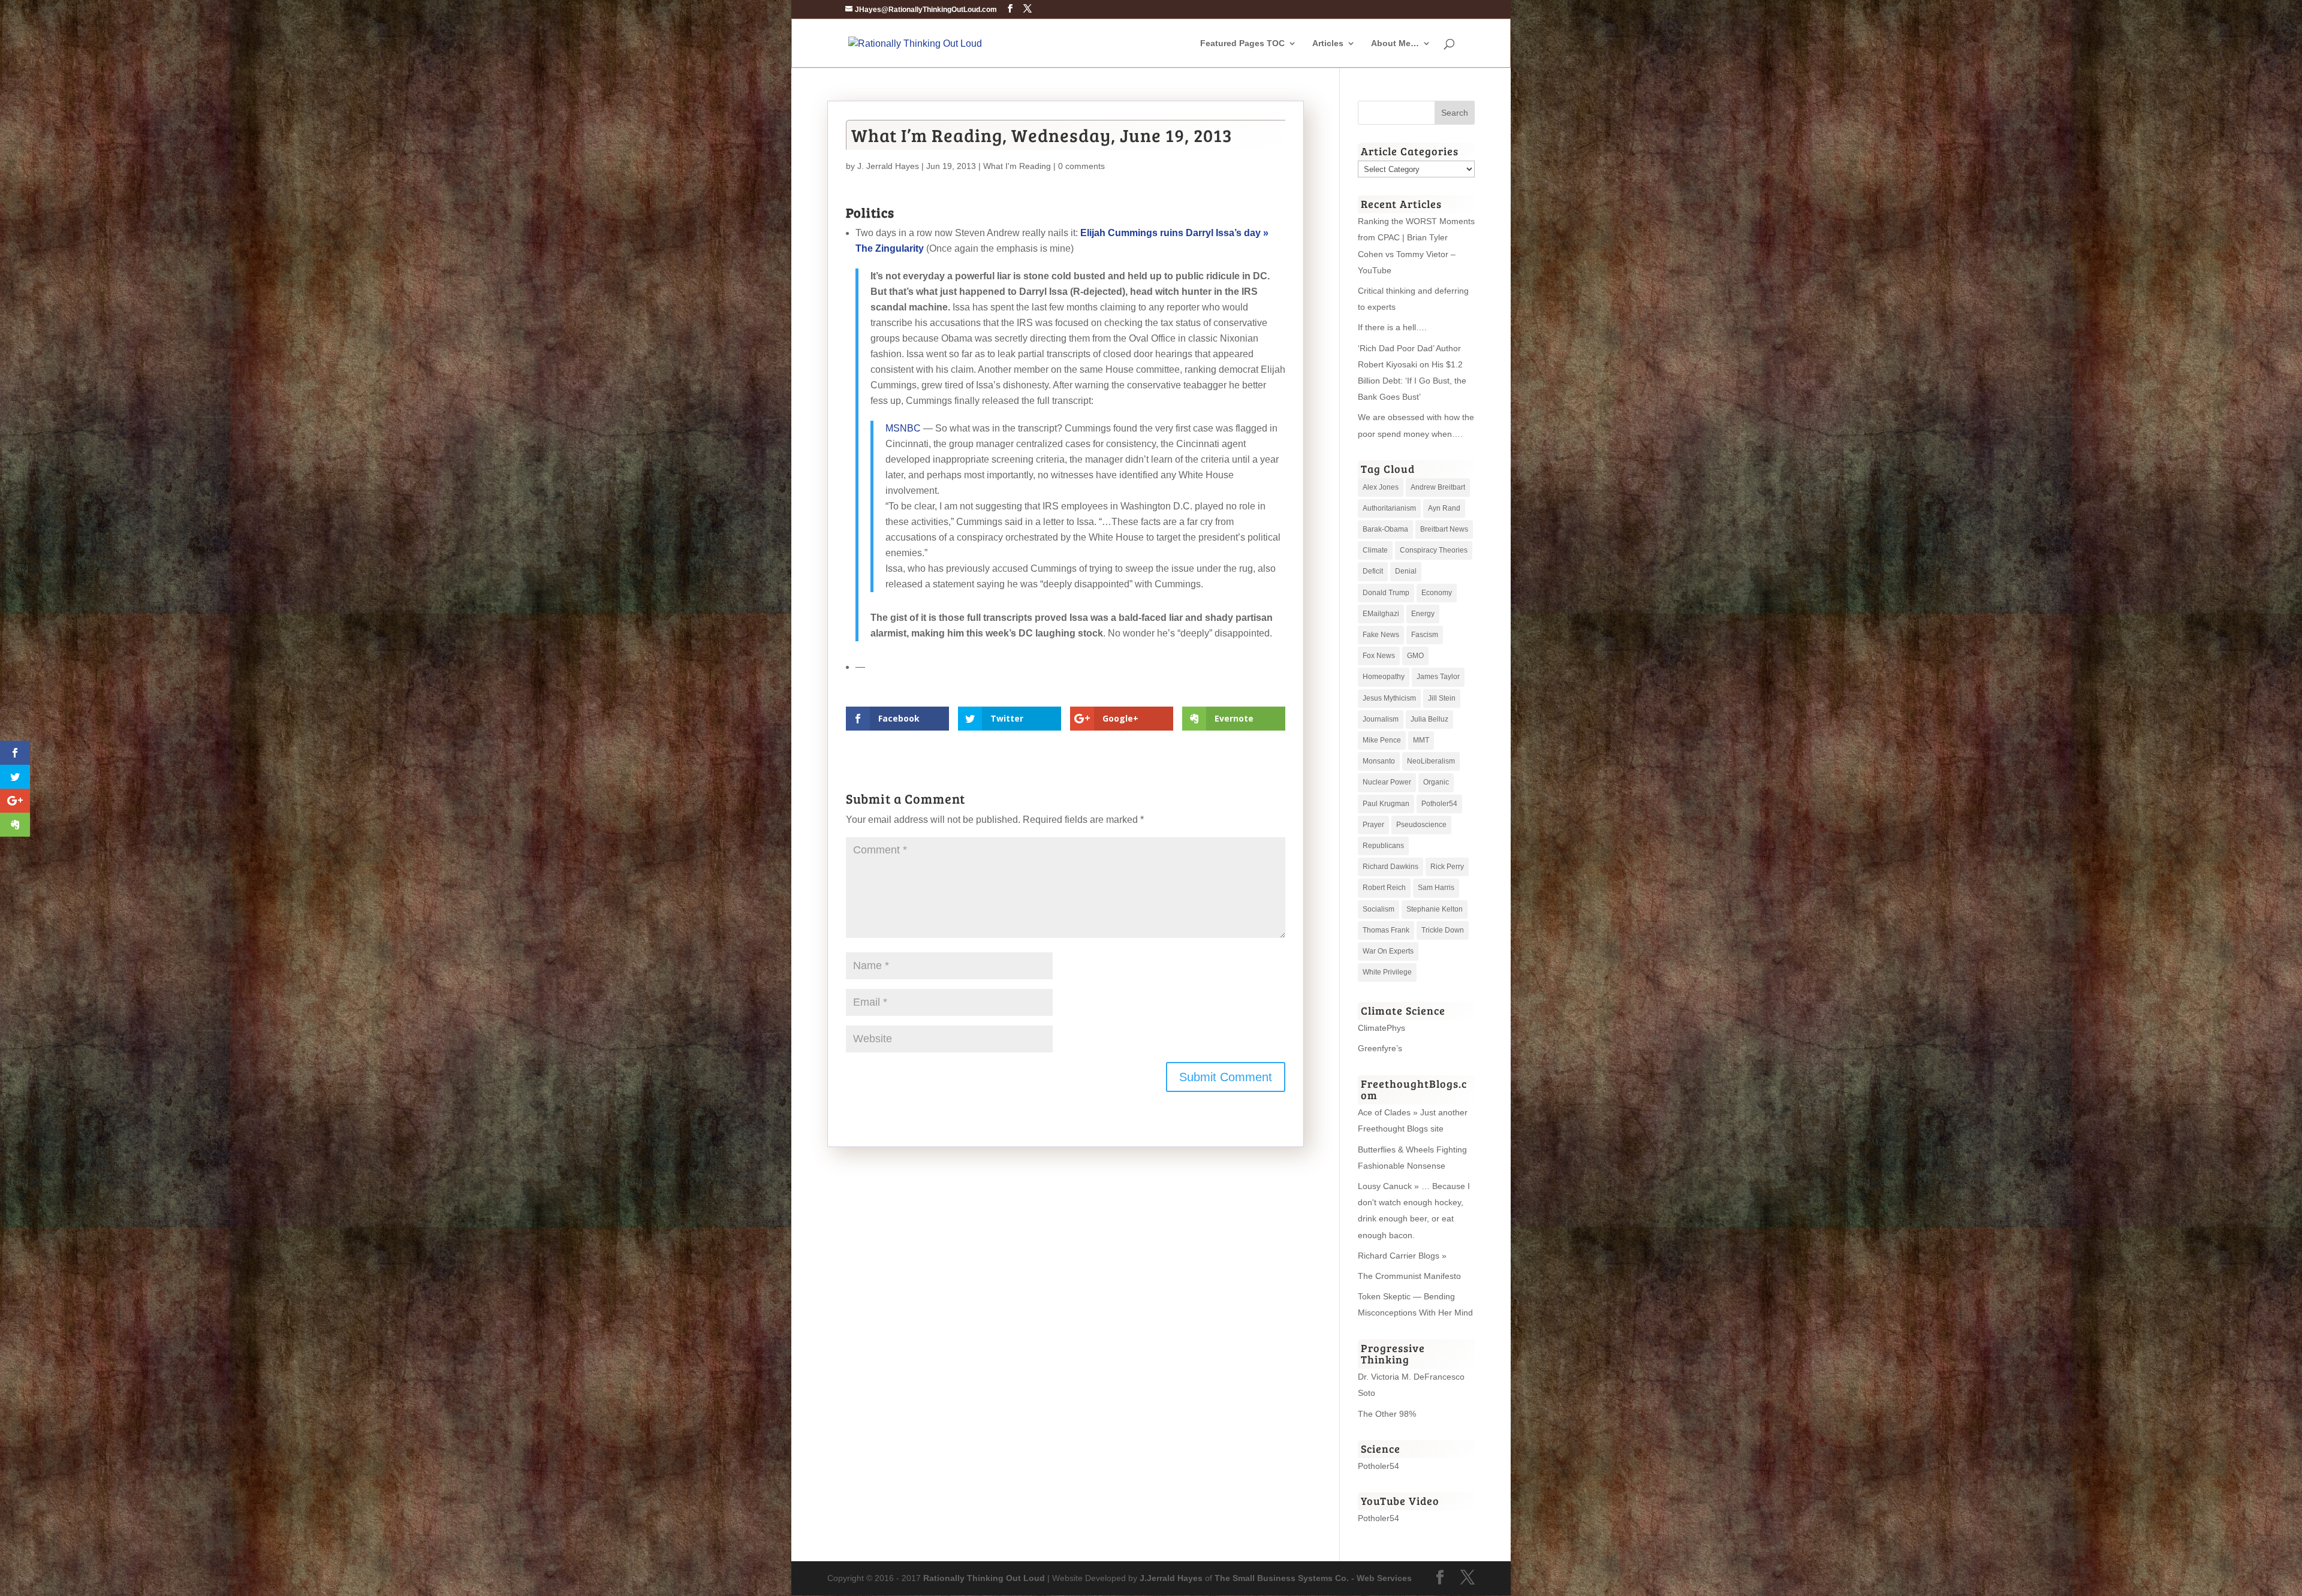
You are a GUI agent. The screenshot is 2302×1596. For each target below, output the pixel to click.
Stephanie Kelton (1435, 909)
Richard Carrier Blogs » (1402, 1256)
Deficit (1373, 571)
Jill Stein (1442, 698)
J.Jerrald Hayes (1171, 1578)
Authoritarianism (1389, 508)
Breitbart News (1444, 529)
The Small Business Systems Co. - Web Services (1313, 1578)
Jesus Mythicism (1389, 698)
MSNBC (903, 428)
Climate (1375, 550)
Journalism (1381, 719)
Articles (1328, 43)
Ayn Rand (1444, 508)
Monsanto (1379, 761)
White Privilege (1387, 972)
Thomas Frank (1386, 930)
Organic (1436, 782)
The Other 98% (1387, 1414)
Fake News (1381, 635)
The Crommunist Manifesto (1409, 1276)
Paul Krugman (1386, 804)
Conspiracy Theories (1434, 550)
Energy (1423, 614)
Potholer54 (1439, 804)
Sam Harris (1436, 888)
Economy (1437, 593)
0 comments (1081, 166)
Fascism (1425, 635)
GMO (1415, 656)
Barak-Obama (1385, 529)
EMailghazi (1381, 614)
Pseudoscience (1421, 825)
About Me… (1395, 43)
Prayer (1373, 825)
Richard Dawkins (1390, 867)
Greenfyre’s (1380, 1048)
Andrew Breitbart (1438, 487)
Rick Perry (1447, 867)
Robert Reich (1384, 888)
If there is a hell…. (1392, 327)
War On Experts (1388, 951)
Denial (1406, 571)
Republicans (1383, 846)
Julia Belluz (1429, 719)
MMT (1421, 740)
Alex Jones (1381, 487)
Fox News (1379, 656)
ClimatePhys (1381, 1028)
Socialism (1379, 909)
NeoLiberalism (1431, 761)
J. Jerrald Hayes (888, 166)
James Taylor (1438, 677)
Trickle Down (1443, 930)
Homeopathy (1384, 677)
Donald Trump (1386, 593)
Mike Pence (1382, 740)
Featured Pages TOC (1242, 43)
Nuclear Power (1387, 782)
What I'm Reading (1017, 166)
